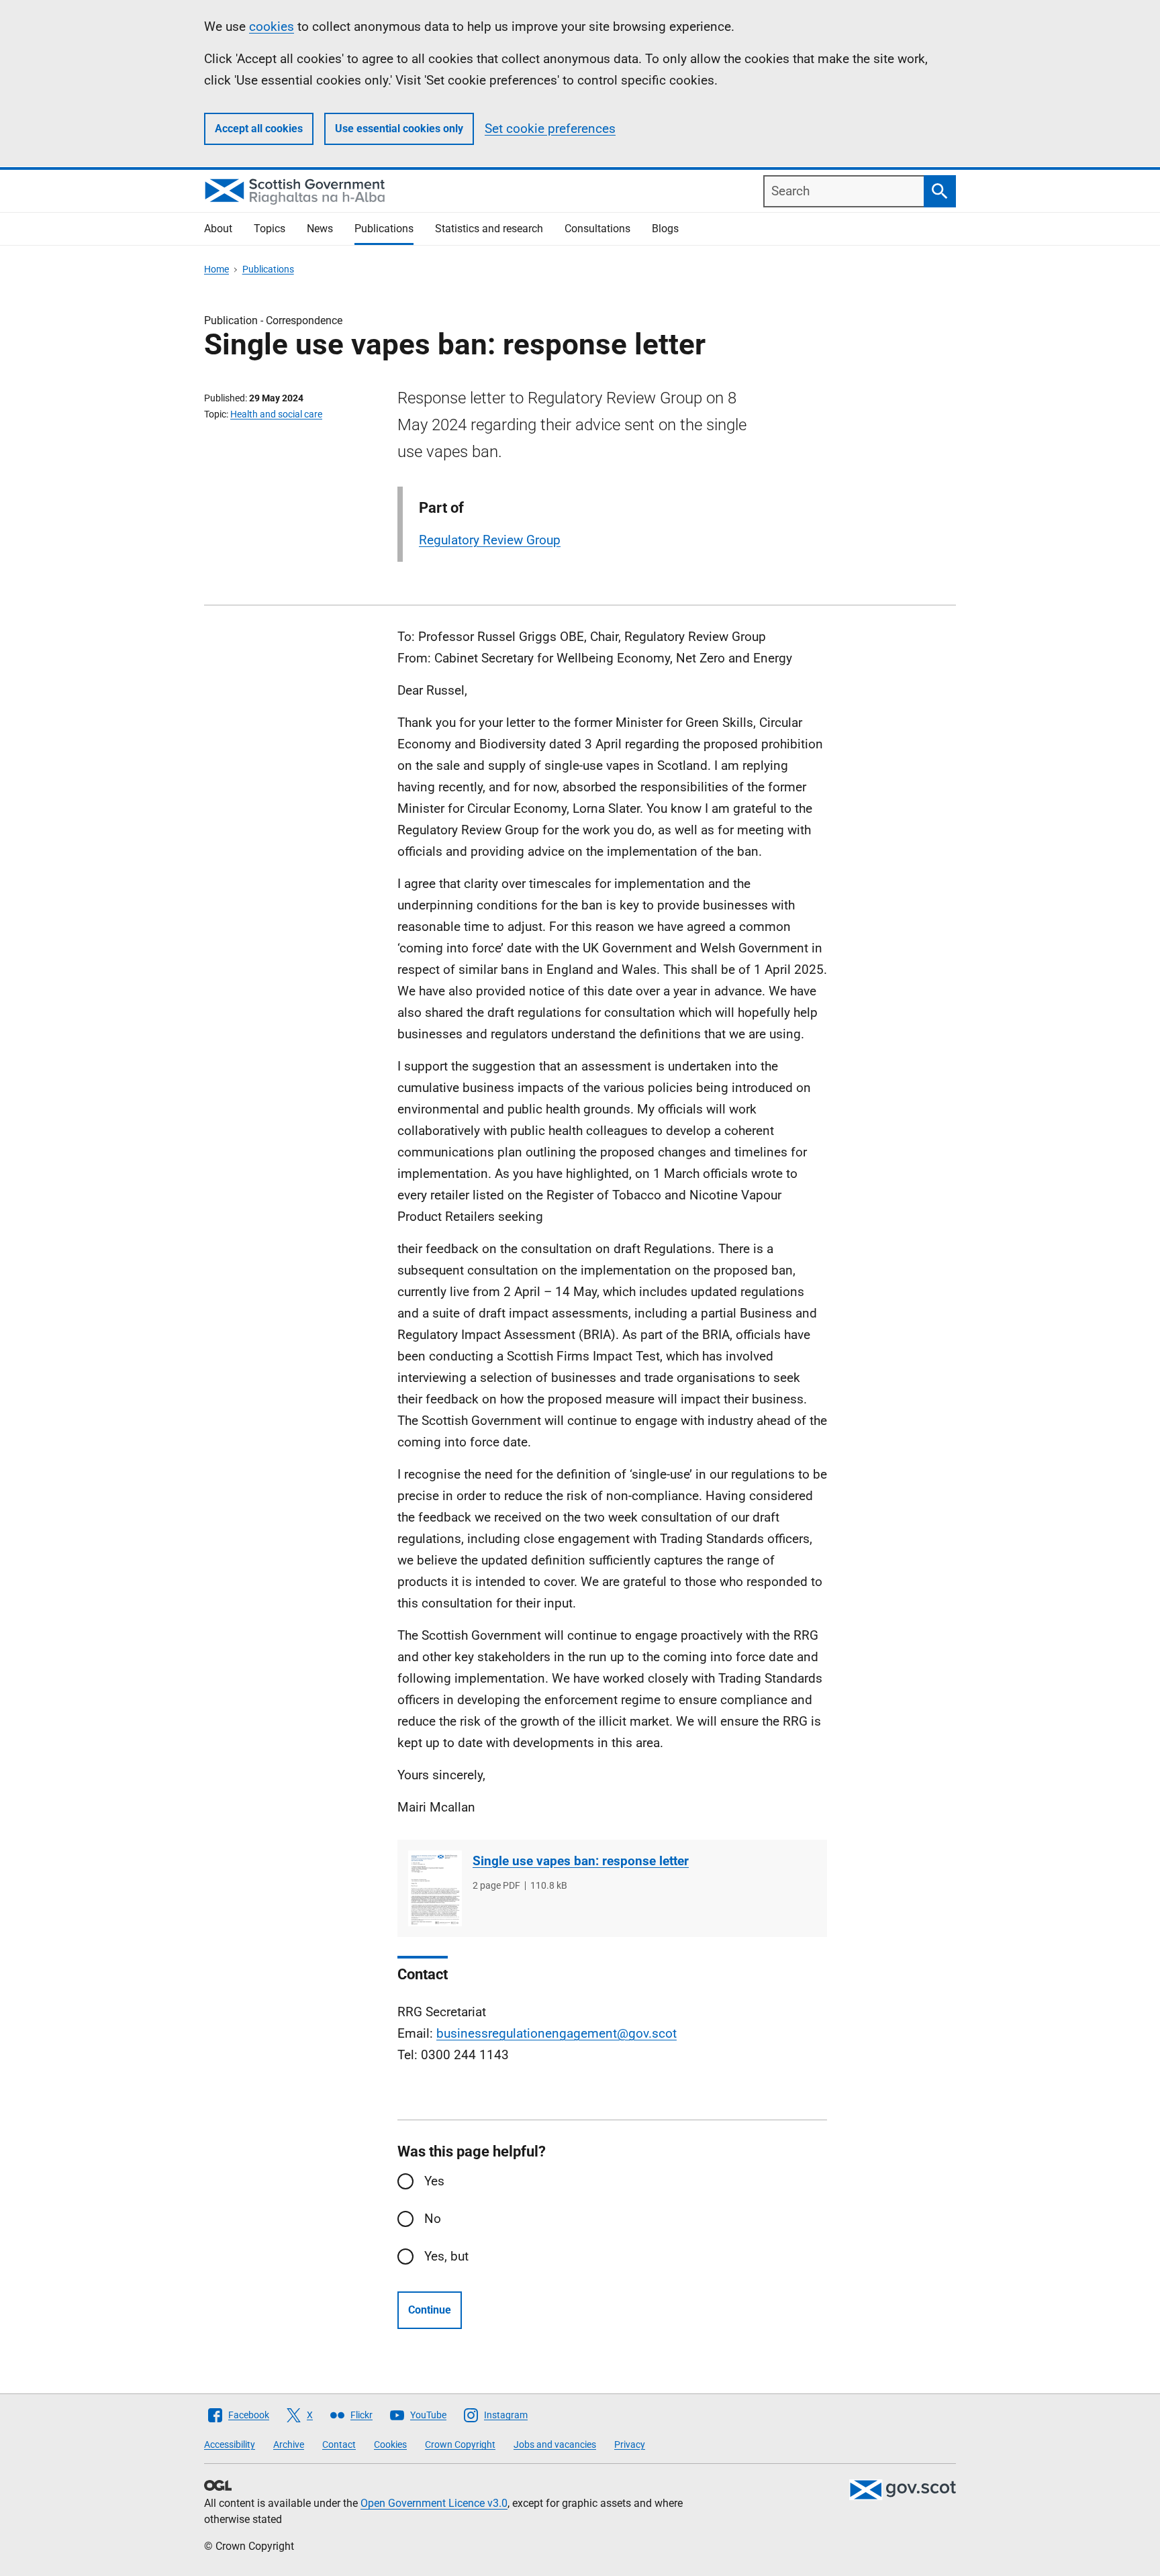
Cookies (390, 2444)
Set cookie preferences (550, 129)
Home (216, 269)
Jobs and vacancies (555, 2444)
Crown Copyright (460, 2444)
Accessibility (230, 2444)
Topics (270, 229)
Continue (430, 2310)
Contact (339, 2444)
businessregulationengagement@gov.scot (557, 2033)
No (433, 2219)
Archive (289, 2444)
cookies (272, 27)
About (218, 229)
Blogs (665, 229)
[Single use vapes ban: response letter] (435, 1888)
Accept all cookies (259, 129)
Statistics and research (489, 229)
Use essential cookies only (399, 129)
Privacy (630, 2444)
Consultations (597, 229)
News (320, 229)
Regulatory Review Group (490, 540)
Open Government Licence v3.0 (434, 2503)
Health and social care (276, 414)
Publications (384, 229)
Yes (434, 2181)
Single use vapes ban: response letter (581, 1861)
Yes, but (446, 2256)
